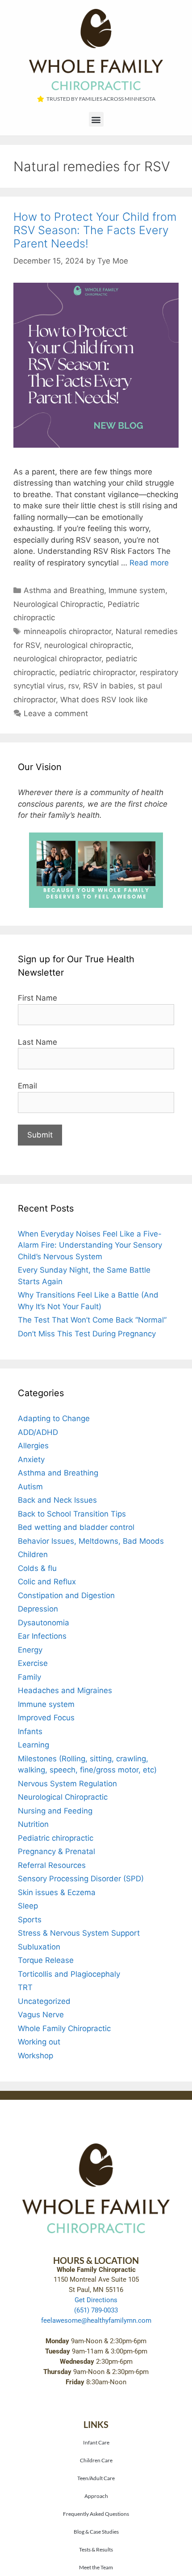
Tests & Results (96, 2549)
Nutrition (33, 1824)
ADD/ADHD (38, 1432)
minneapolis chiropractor (67, 631)
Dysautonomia (44, 1623)
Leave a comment (56, 713)
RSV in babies (108, 686)
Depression (38, 1609)
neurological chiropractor (57, 659)
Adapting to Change (54, 1418)
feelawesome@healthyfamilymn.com (96, 2320)
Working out (39, 2042)
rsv (73, 686)
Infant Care (96, 2442)
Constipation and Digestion (66, 1595)
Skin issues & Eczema (57, 1892)
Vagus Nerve (41, 2015)
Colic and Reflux (47, 1582)
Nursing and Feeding (55, 1811)
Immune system (137, 590)
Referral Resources (52, 1865)
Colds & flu (37, 1568)
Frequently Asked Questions (96, 2514)
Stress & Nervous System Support (79, 1933)
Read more (149, 563)
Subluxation (39, 1947)
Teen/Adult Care (96, 2478)
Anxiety (31, 1459)
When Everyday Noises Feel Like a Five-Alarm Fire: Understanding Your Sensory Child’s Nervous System (90, 1245)
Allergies (33, 1446)
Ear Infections (42, 1636)
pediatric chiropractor (97, 672)
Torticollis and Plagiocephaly (69, 1974)
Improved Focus (46, 1718)
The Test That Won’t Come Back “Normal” (92, 1320)
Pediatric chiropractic (56, 1838)
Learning (33, 1745)
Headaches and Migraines (65, 1690)
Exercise (33, 1663)
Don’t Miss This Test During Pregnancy (87, 1334)
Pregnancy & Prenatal (56, 1851)
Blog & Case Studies (96, 2531)
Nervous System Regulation (67, 1784)
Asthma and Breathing (64, 590)
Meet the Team (96, 2567)
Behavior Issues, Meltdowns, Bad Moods (91, 1541)
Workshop (35, 2056)
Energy (30, 1650)
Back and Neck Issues (57, 1500)
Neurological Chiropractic (58, 604)
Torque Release (46, 1960)
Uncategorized (44, 2001)
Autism (30, 1487)
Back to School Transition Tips (72, 1514)
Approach (96, 2496)
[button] (96, 119)
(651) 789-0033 (96, 2310)
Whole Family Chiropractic (64, 2028)
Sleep (28, 1906)
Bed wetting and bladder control (76, 1527)
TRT (25, 1987)
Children (33, 1554)
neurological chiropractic (88, 645)
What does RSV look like (104, 700)
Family (29, 1677)
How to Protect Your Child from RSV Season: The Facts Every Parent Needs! (95, 230)
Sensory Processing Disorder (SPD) (81, 1879)
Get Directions (96, 2300)
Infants (30, 1731)
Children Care (96, 2460)
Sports (30, 1920)
